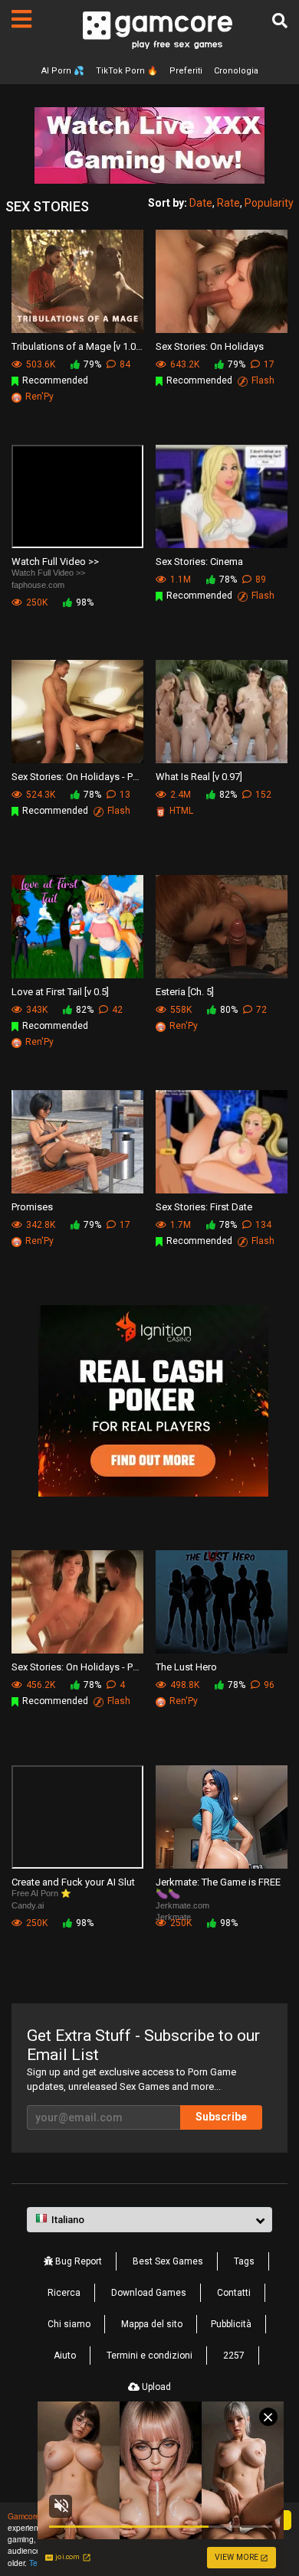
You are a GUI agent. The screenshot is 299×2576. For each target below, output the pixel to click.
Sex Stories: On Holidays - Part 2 (77, 1667)
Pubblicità (231, 2324)
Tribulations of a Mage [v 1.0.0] (77, 346)
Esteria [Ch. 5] (185, 992)
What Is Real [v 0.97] (199, 777)
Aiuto (65, 2356)
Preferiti (186, 71)
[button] (149, 2220)
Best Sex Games (168, 2261)
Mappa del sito (152, 2324)
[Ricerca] (280, 21)
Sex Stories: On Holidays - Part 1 (77, 777)
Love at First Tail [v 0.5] (60, 992)
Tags (244, 2261)
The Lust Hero (186, 1667)
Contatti (234, 2293)
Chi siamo (69, 2324)
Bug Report (77, 2261)
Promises (32, 1207)
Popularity (269, 203)
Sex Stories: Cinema (199, 562)
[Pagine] (21, 19)
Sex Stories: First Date (204, 1207)
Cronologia (236, 71)
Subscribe (221, 2117)
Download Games (149, 2293)
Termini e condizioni (149, 2356)
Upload (155, 2387)
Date (201, 203)
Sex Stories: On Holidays (210, 346)
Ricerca (64, 2293)
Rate (228, 203)
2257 (234, 2356)
